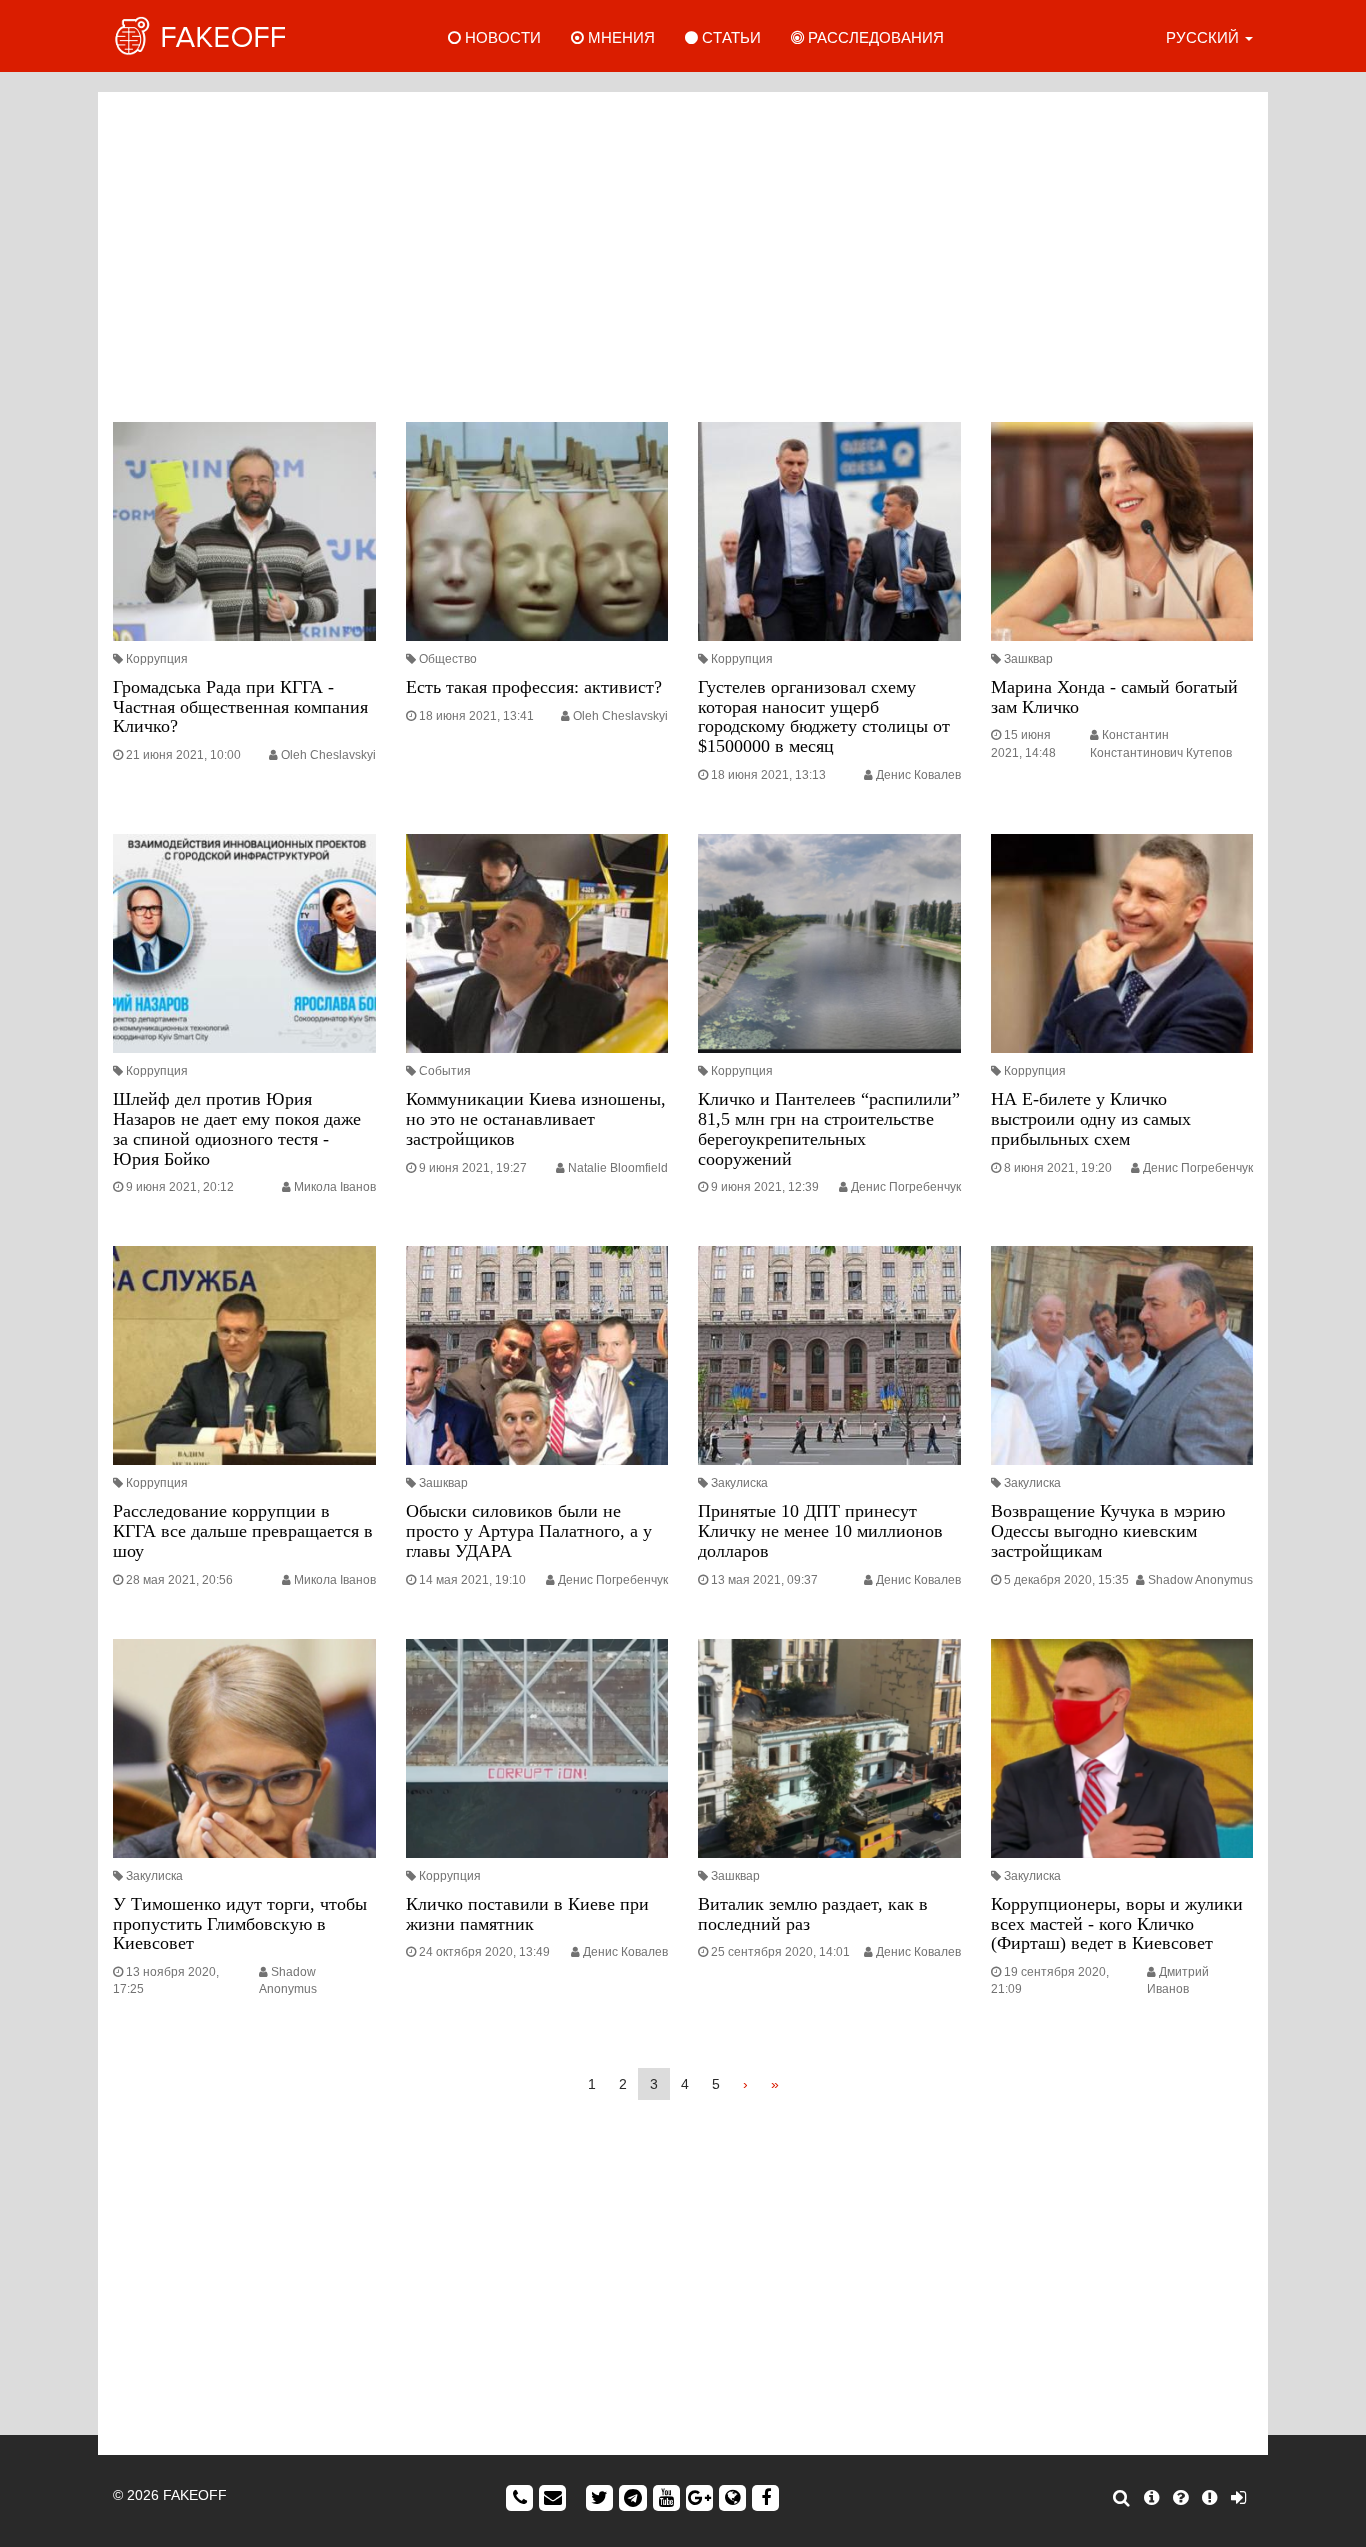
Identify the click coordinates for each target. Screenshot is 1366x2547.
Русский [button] (1204, 37)
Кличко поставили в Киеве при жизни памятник (527, 1914)
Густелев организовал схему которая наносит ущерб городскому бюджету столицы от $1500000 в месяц (824, 716)
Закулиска (739, 1483)
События (445, 1071)
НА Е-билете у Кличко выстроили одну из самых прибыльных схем (1091, 1119)
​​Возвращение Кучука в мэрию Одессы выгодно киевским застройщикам (1108, 1531)
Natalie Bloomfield (618, 1168)
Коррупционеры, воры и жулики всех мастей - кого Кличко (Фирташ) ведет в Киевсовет (1117, 1924)
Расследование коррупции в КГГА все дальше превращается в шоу (243, 1531)
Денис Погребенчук (906, 1187)
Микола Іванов (335, 1187)
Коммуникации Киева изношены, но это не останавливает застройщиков (536, 1119)
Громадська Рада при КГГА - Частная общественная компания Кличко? (240, 707)
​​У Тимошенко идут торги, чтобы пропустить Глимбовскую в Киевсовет (240, 1924)
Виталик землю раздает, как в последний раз (813, 1914)
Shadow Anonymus (1200, 1580)
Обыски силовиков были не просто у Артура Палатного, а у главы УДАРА (529, 1531)
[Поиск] (1121, 2498)
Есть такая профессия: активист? (534, 687)
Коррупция (157, 659)
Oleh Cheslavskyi (328, 755)
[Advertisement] (683, 252)
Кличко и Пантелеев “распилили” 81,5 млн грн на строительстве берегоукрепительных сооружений (829, 1128)
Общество (448, 659)
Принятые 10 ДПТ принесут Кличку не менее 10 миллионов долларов (820, 1531)
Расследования (874, 37)
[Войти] (1238, 2498)
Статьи (729, 37)
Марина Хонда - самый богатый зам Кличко (1114, 697)
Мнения (619, 37)
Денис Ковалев (918, 775)
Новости (501, 37)
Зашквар (1028, 659)
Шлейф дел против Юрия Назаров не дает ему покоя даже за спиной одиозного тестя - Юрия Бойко (237, 1128)
